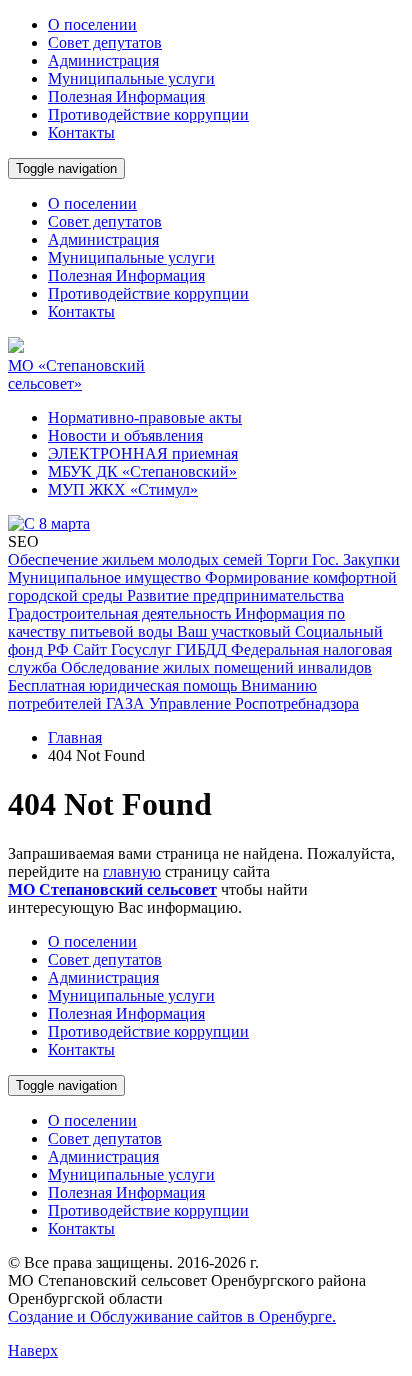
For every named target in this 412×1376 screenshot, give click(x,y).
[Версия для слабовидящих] (123, 203)
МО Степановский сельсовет (112, 889)
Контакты (81, 132)
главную (132, 871)
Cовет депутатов (105, 42)
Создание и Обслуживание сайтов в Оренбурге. (172, 1316)
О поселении (92, 24)
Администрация (103, 60)
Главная (75, 737)
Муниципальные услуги (131, 78)
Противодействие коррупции (148, 114)
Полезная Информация (126, 96)
